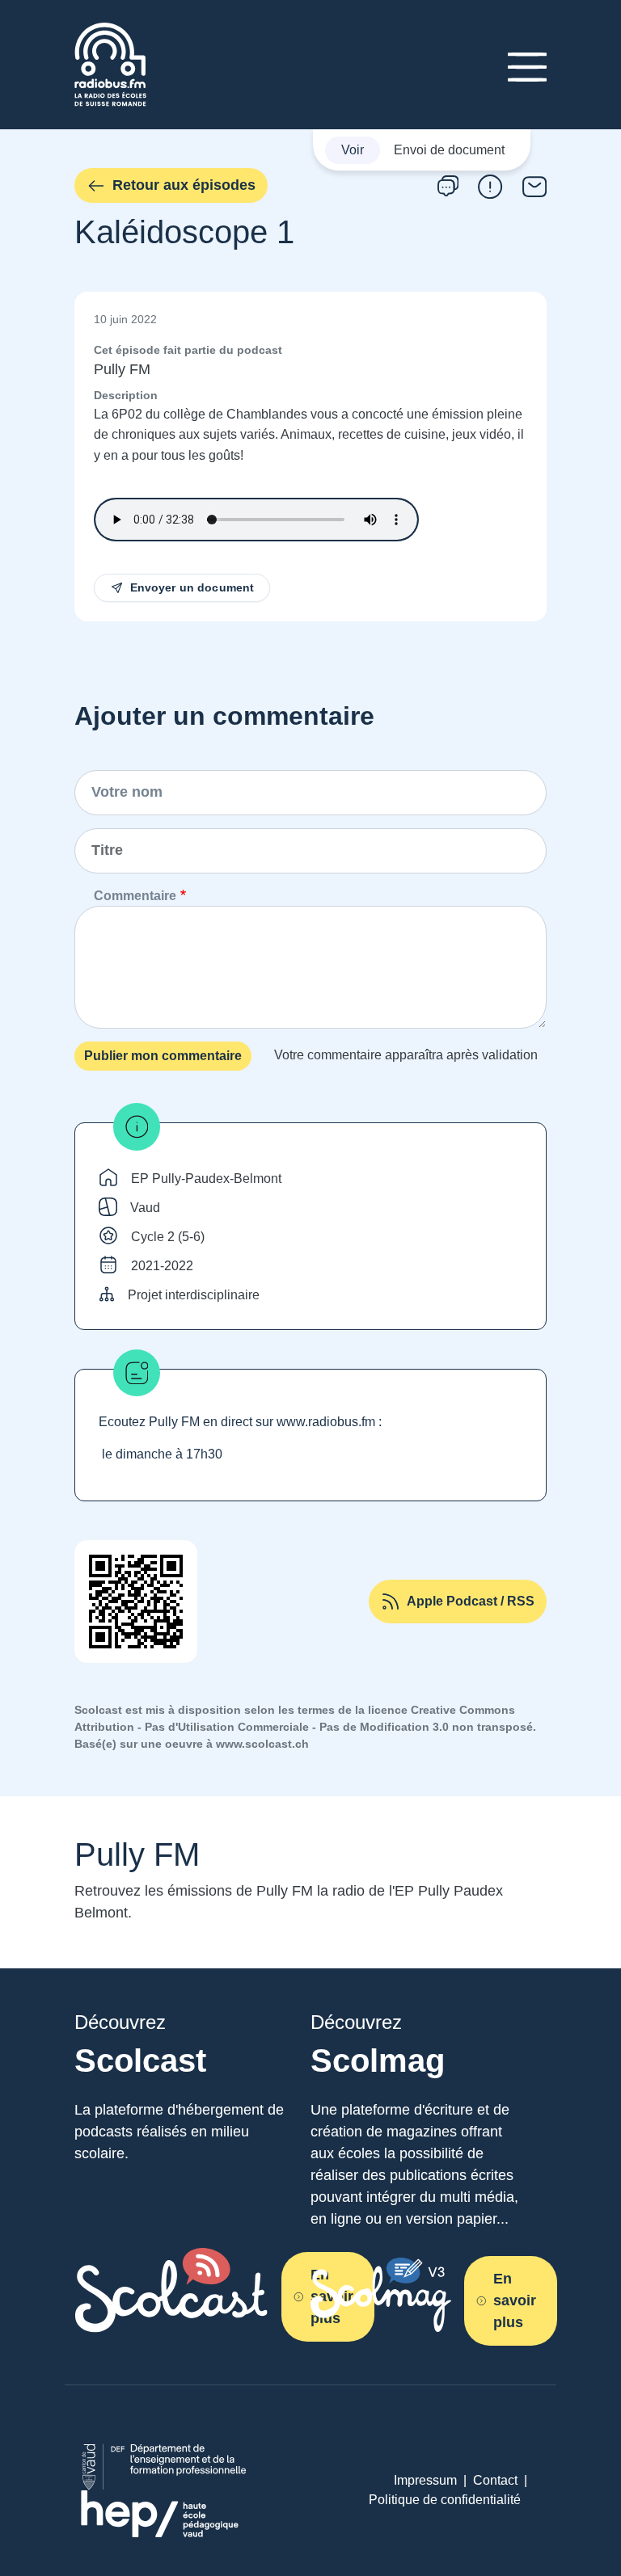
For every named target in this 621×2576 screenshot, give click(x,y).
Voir (353, 150)
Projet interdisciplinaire (194, 1295)
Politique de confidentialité (445, 2500)
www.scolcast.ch (262, 1744)
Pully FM (122, 369)
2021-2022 (162, 1266)
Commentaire (135, 896)
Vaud (145, 1208)
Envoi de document (449, 150)
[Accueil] (110, 32)
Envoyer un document (192, 587)
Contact (495, 2480)
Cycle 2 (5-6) (168, 1237)
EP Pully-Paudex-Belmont (206, 1179)
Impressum (425, 2480)
